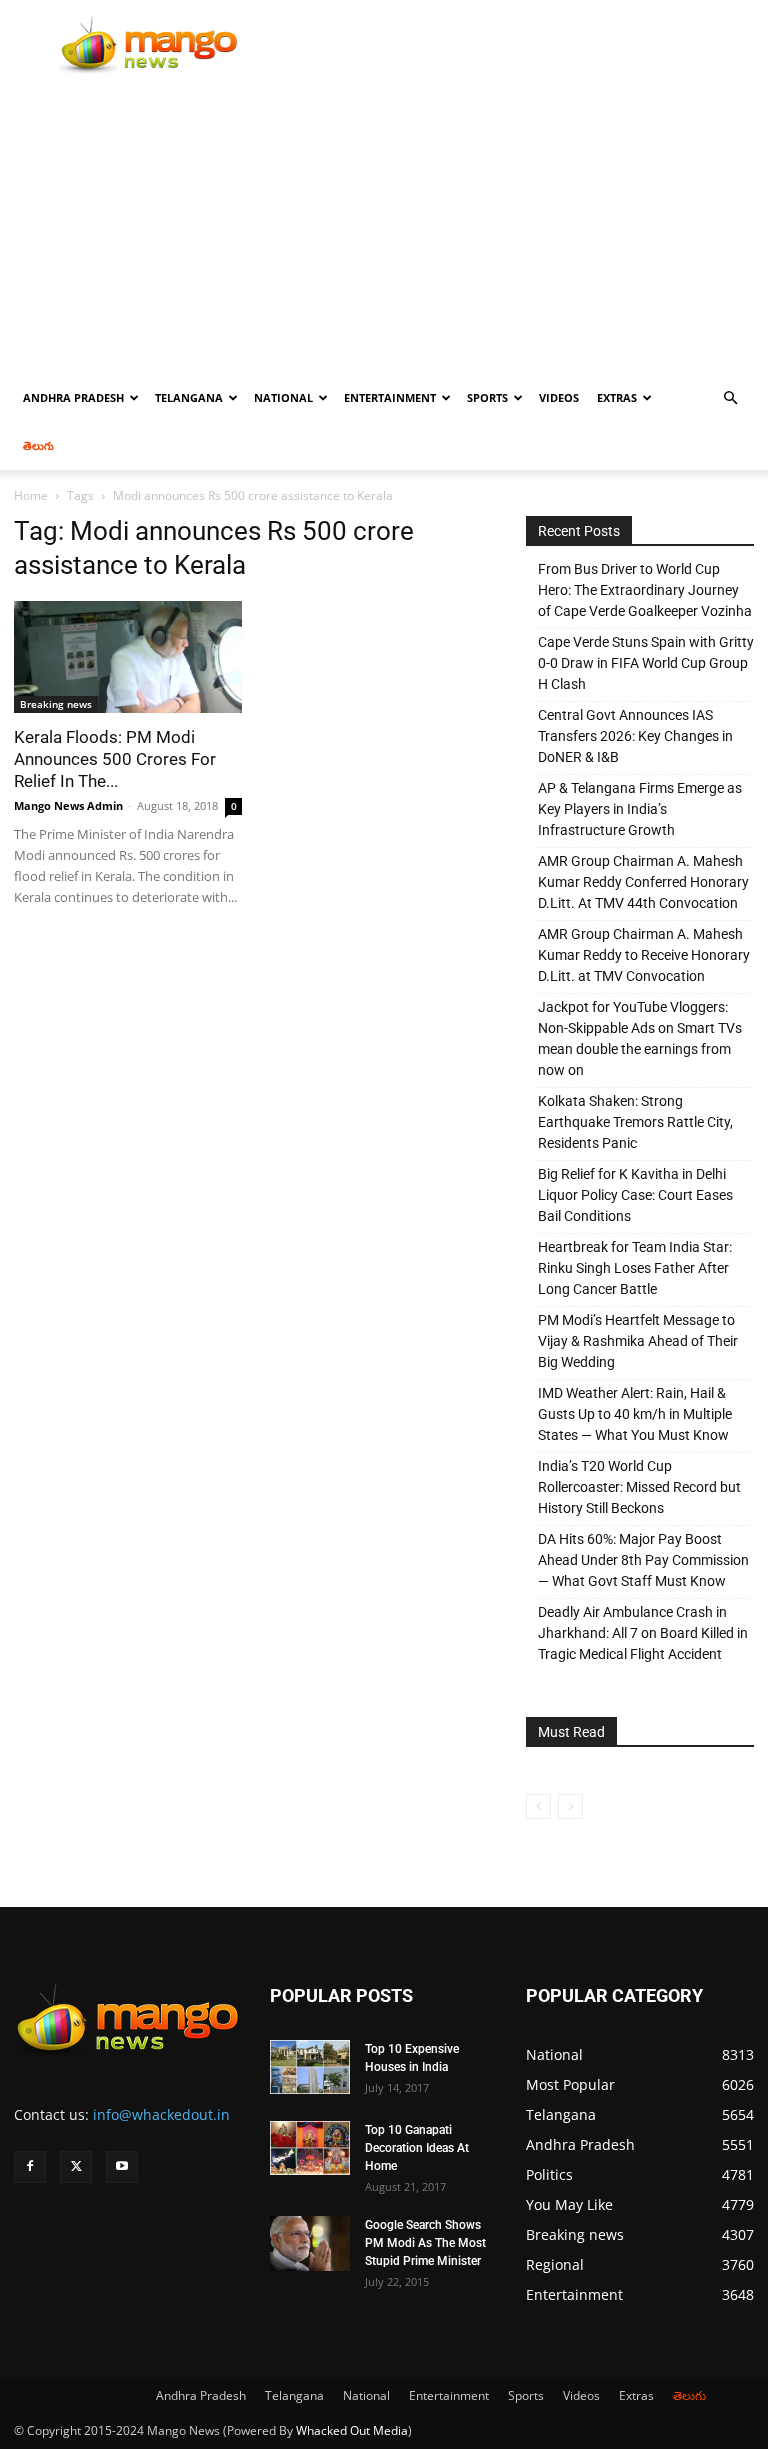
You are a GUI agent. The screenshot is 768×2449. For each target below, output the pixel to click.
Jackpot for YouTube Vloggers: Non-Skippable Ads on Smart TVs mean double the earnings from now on (640, 1038)
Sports (487, 397)
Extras (617, 397)
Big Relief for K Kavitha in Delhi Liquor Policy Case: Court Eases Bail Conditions (635, 1195)
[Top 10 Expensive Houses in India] (310, 2067)
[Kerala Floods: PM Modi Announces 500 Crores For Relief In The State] (128, 657)
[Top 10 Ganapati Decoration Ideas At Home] (310, 2148)
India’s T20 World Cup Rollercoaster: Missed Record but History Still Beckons (639, 1487)
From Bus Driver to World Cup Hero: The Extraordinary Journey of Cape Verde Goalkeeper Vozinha (645, 590)
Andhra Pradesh (73, 397)
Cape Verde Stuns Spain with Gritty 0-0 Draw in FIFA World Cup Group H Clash (646, 663)
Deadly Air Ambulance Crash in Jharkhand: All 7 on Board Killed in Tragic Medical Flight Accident (643, 1633)
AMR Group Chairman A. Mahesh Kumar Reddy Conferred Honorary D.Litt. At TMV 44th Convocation (643, 882)
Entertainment (390, 397)
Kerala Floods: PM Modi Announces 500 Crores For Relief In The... (115, 759)
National (283, 397)
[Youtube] (122, 2167)
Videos (559, 397)
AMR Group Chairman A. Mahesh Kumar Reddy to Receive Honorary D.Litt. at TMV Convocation (644, 955)
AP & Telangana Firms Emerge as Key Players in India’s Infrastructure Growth (640, 809)
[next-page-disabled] (570, 1806)
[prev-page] (538, 1806)
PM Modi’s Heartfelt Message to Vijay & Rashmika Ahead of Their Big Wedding (638, 1341)
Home (31, 495)
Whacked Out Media (352, 2430)
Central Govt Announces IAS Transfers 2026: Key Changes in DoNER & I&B (635, 736)
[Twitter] (76, 2167)
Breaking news (56, 704)
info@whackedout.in (161, 2114)
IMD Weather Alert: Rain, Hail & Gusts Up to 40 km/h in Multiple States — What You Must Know (635, 1414)
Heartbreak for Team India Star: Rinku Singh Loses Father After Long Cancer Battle (635, 1268)
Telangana (189, 397)
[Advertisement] (384, 224)
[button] (730, 398)
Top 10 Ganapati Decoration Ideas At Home (417, 2148)
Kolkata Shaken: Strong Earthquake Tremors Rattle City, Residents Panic (635, 1122)
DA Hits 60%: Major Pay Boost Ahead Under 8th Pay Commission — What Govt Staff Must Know (643, 1560)
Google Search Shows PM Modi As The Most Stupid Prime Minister (425, 2243)
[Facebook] (30, 2167)
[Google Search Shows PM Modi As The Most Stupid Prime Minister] (310, 2243)
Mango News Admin (68, 805)
